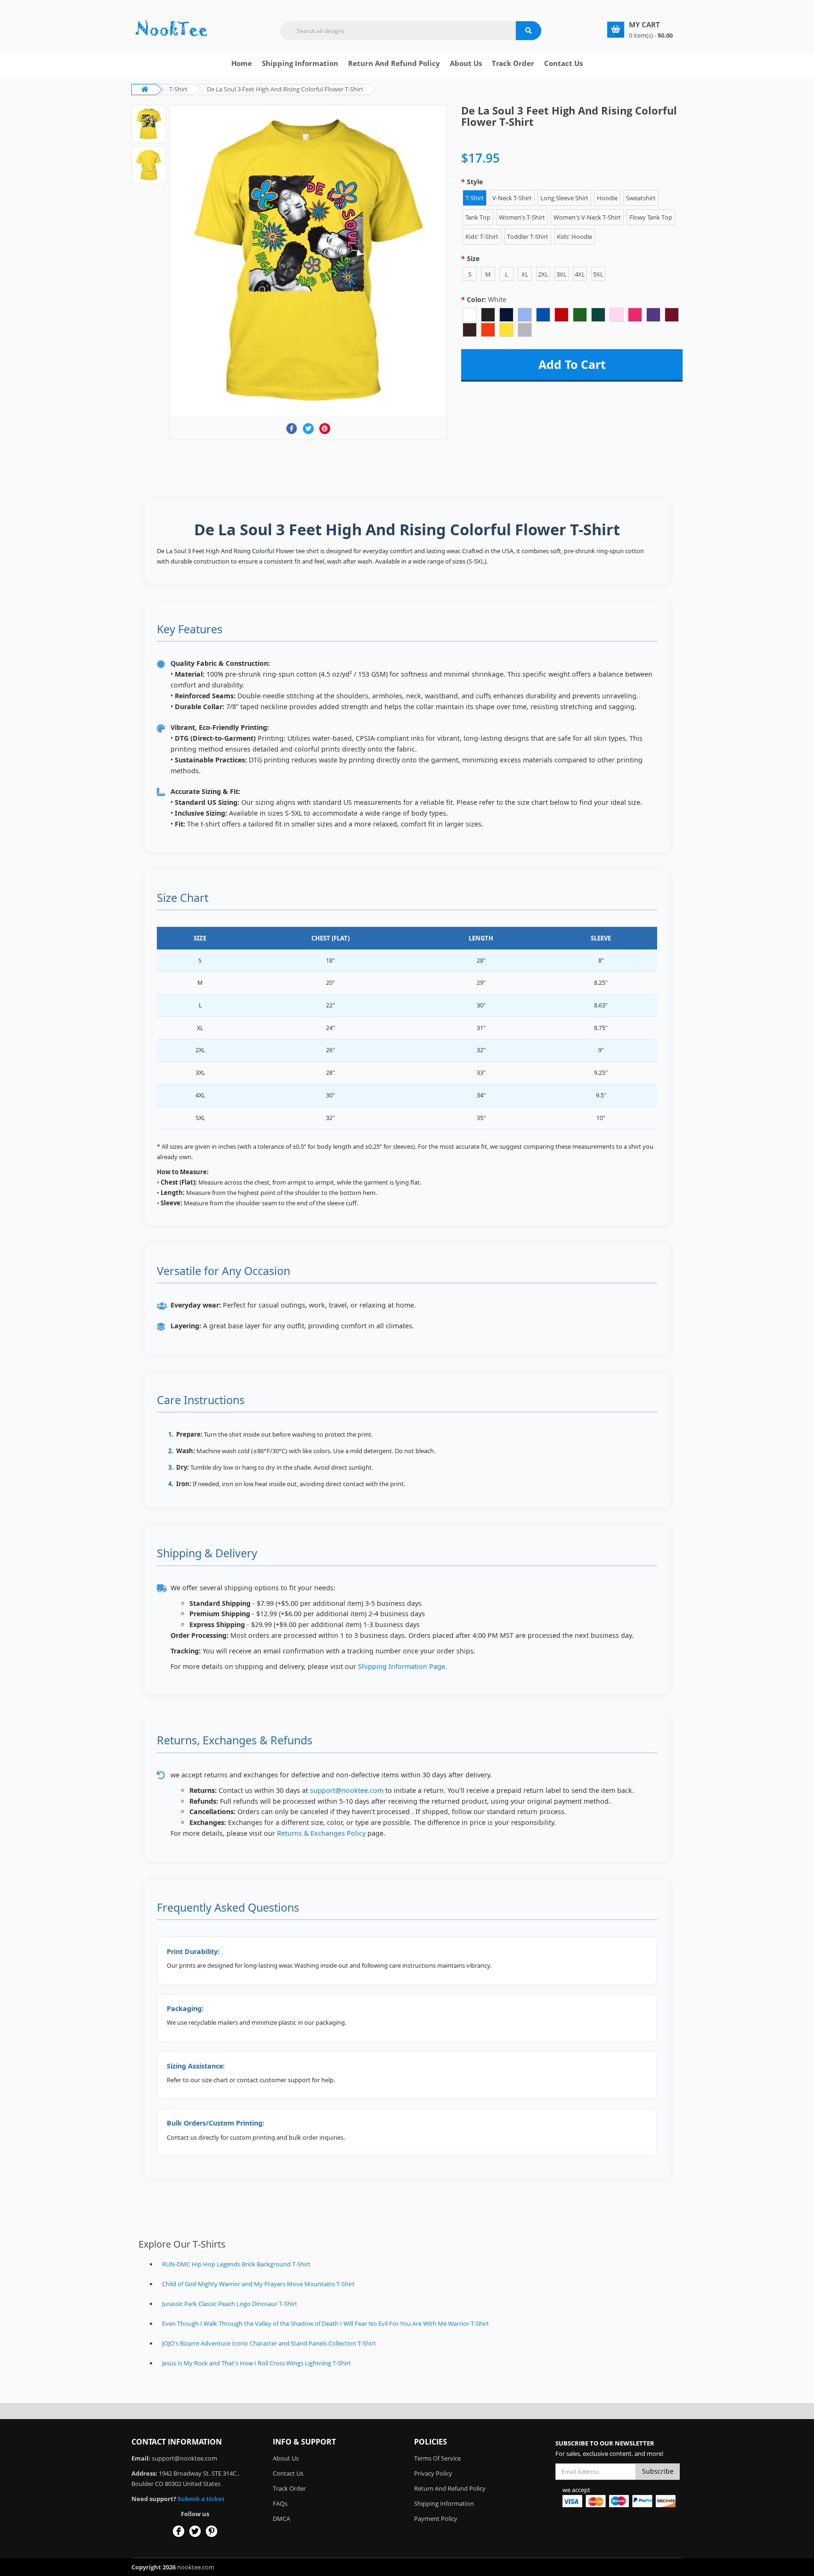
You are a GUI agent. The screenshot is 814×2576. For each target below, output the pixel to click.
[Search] (529, 31)
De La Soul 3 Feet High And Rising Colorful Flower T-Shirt (285, 89)
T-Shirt (178, 89)
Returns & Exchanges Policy (321, 1833)
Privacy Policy (433, 2473)
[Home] (171, 29)
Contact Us (563, 63)
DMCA (281, 2519)
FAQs (280, 2503)
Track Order (513, 63)
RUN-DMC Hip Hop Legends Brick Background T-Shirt (236, 2264)
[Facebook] (292, 429)
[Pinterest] (325, 429)
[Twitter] (308, 429)
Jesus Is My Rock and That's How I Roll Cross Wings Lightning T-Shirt (256, 2363)
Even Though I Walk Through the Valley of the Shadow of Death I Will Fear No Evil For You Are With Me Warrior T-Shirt (326, 2323)
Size (473, 258)
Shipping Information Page (402, 1666)
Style (475, 182)
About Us (286, 2458)
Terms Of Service (437, 2458)
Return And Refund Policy (394, 63)
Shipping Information (300, 63)
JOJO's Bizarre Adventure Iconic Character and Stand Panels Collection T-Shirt (269, 2343)
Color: (487, 299)
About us (466, 63)
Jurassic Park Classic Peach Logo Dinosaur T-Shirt (230, 2304)
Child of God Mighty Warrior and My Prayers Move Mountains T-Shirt (258, 2284)
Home (242, 63)
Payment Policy (436, 2519)
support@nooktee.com (347, 1790)
